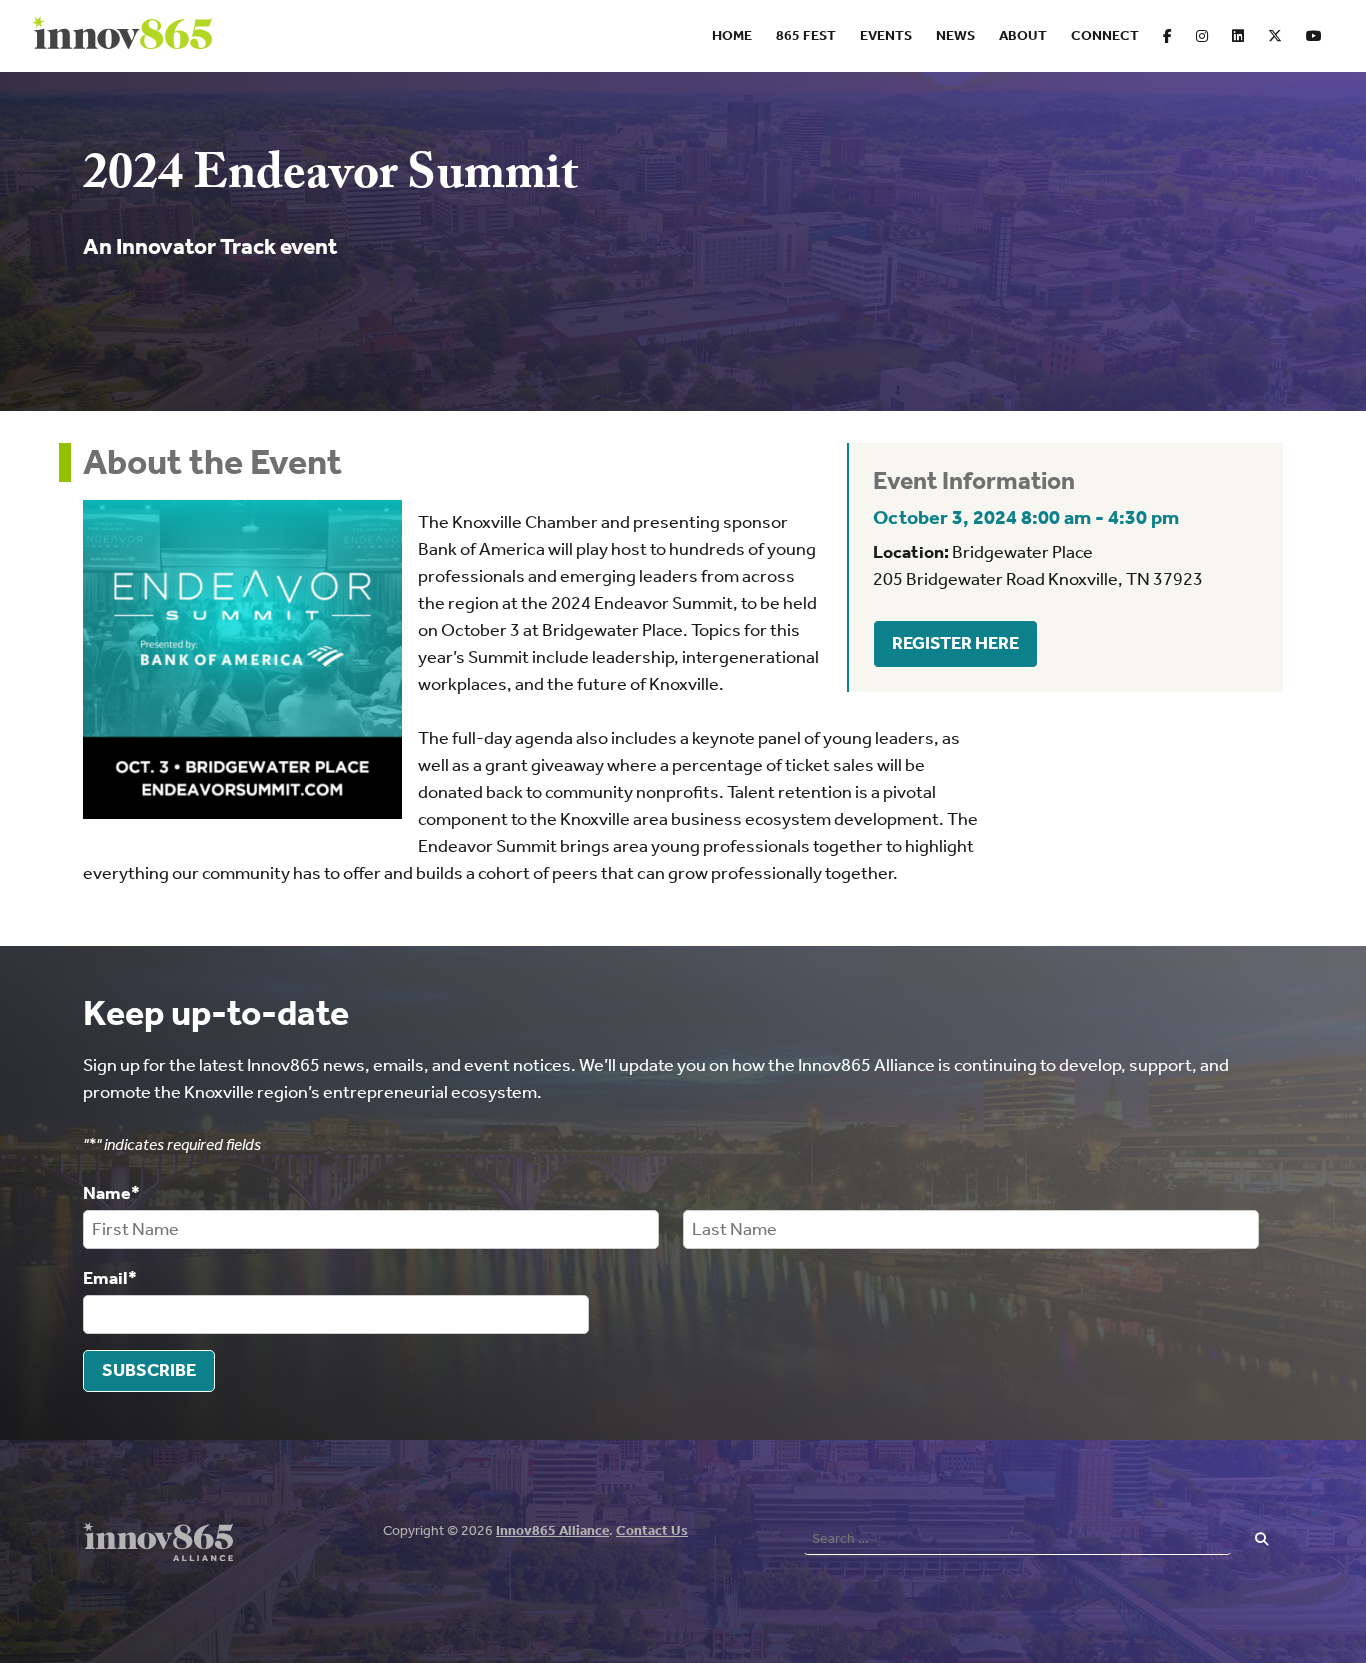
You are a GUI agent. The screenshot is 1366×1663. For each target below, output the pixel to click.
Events (886, 35)
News (955, 35)
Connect (1105, 35)
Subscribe (149, 1370)
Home (732, 35)
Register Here (955, 643)
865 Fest (806, 35)
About (1023, 35)
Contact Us (652, 1530)
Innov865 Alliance (552, 1530)
